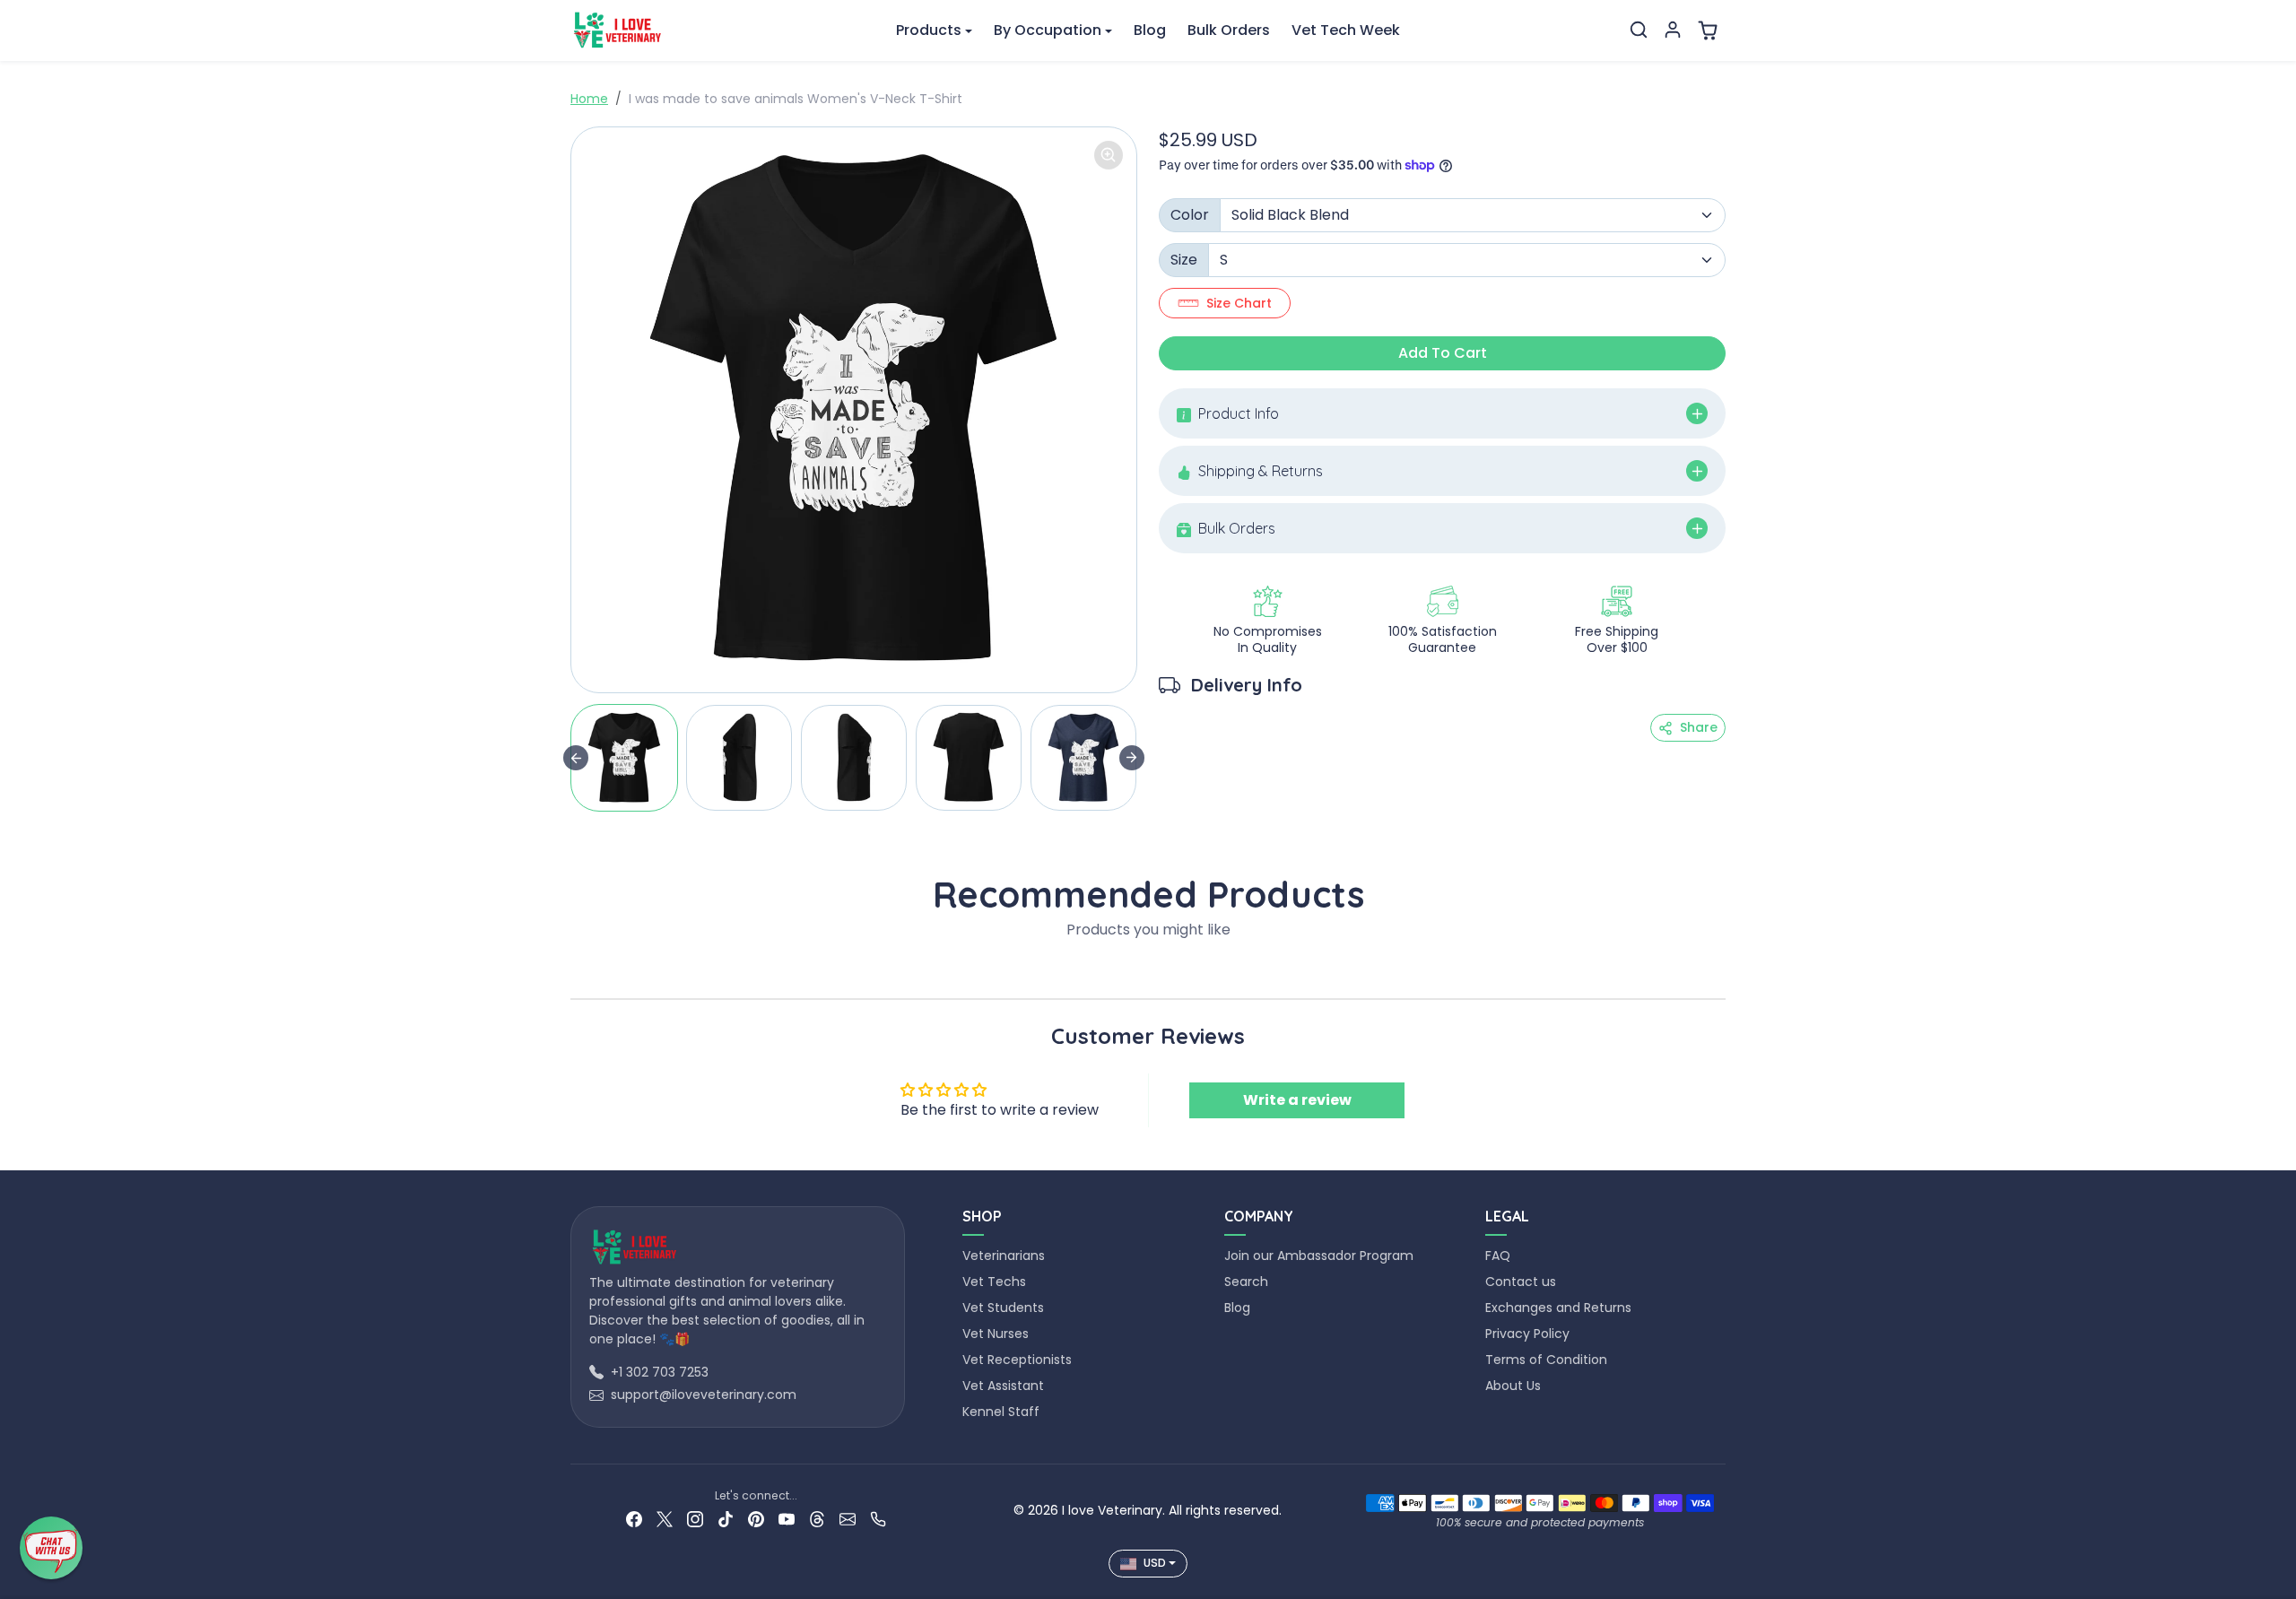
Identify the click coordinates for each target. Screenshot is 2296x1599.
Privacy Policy (1527, 1334)
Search (1246, 1282)
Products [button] (929, 30)
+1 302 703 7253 (660, 1372)
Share (1699, 727)
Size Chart (1239, 303)
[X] (665, 1519)
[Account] (1673, 30)
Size (1184, 260)
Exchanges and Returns (1558, 1308)
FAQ (1498, 1256)
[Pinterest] (756, 1519)
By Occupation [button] (1048, 30)
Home (589, 99)
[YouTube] (787, 1519)
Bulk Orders (1229, 30)
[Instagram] (695, 1519)
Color (1190, 215)
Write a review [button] (1297, 1100)
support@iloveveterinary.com (704, 1395)
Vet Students (1003, 1308)
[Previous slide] (576, 971)
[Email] (848, 1519)
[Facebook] (634, 1519)
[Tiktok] (726, 1519)
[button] (1639, 30)
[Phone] (878, 1519)
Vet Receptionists (1017, 1360)
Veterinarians (1004, 1256)
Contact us (1521, 1282)
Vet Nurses (996, 1334)
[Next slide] (1132, 758)
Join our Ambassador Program (1319, 1256)
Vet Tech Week (1346, 30)
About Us (1513, 1386)
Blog (1150, 30)
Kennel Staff (1001, 1412)
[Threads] (817, 1519)
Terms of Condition (1546, 1360)
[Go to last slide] (576, 758)
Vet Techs (994, 1282)
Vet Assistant (1003, 1386)
